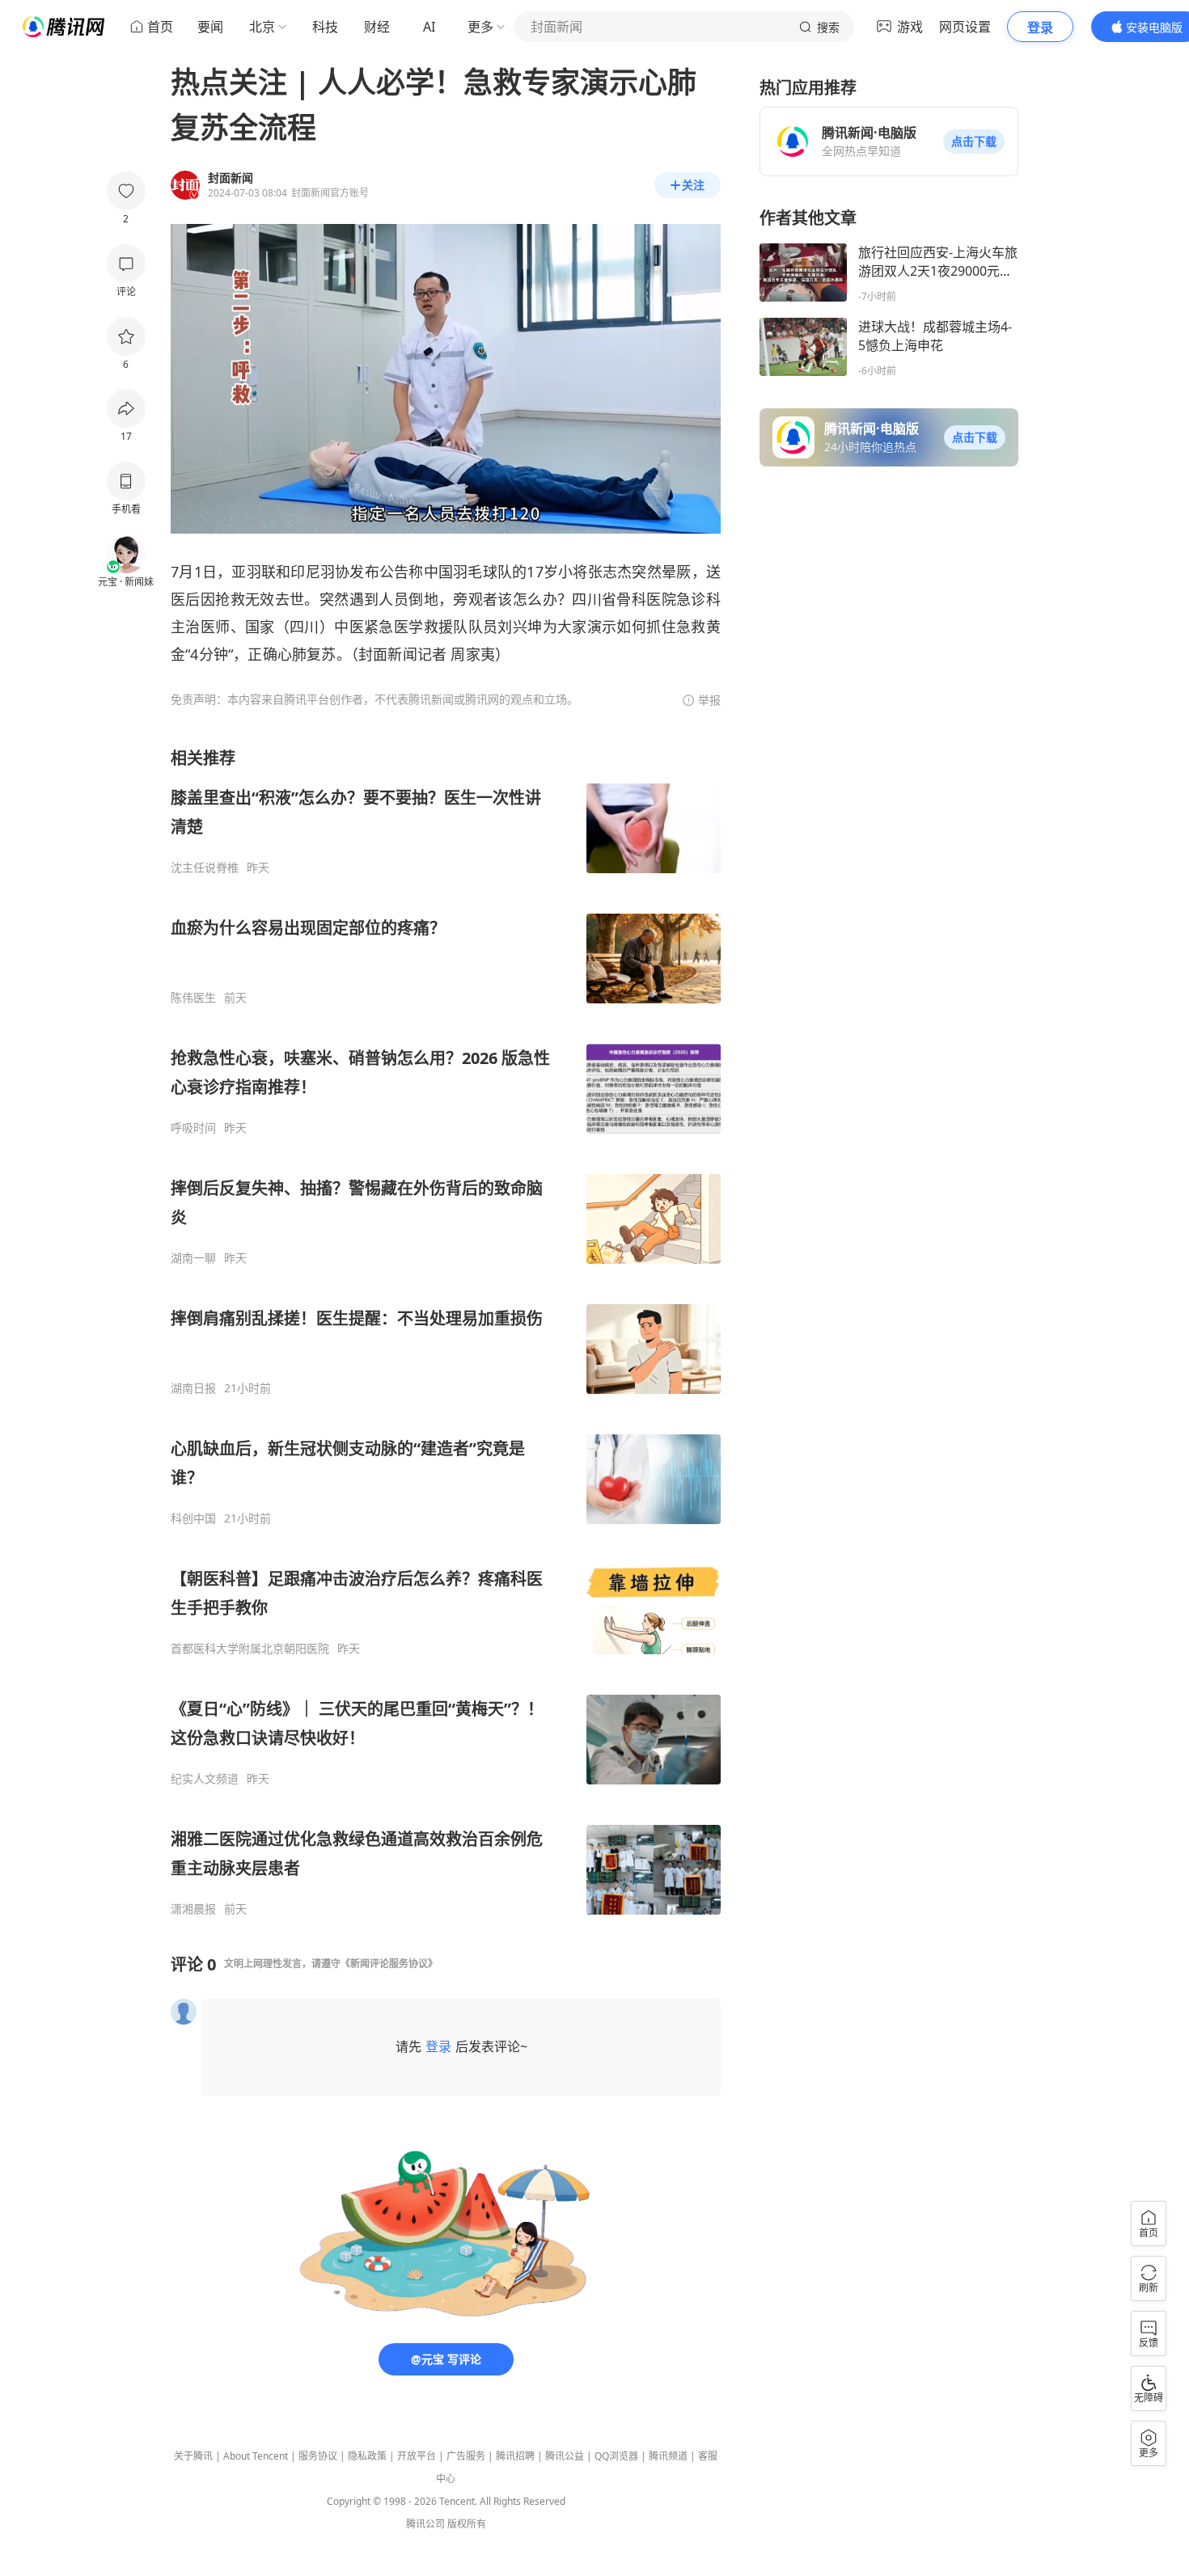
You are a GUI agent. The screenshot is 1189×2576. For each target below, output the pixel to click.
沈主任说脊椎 (205, 868)
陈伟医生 (193, 998)
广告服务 (466, 2456)
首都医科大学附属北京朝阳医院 (250, 1649)
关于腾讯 (193, 2456)
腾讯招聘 (515, 2456)
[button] (974, 141)
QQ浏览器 (616, 2456)
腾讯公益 (565, 2456)
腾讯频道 (668, 2456)
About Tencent (256, 2456)
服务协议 (318, 2456)
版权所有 (467, 2524)
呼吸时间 (193, 1128)
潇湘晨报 (193, 1909)
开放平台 (417, 2456)
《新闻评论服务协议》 (389, 1964)
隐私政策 (367, 2456)
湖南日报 (193, 1388)
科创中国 (193, 1518)
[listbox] (446, 1332)
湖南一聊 (193, 1258)
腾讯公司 (425, 2524)
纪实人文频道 (205, 1779)
